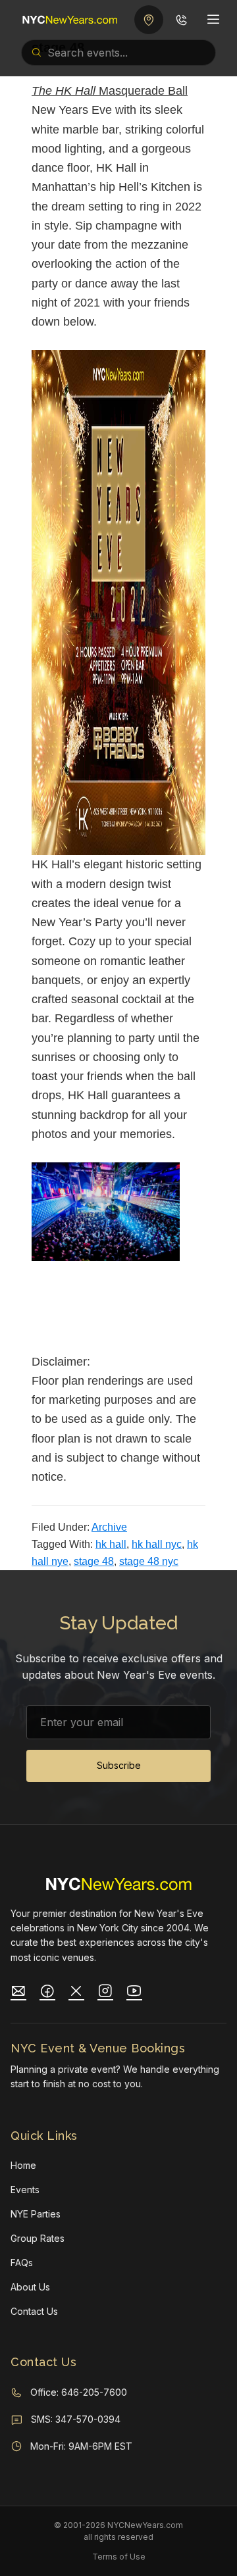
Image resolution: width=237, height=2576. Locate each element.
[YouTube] (134, 1993)
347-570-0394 (88, 2419)
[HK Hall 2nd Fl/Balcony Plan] (162, 1306)
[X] (76, 1993)
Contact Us (34, 2311)
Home (23, 2165)
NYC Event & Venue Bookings (98, 2048)
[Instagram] (105, 1993)
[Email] (18, 1993)
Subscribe (119, 1765)
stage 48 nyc (149, 1561)
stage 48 (94, 1561)
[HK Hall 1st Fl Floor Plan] (75, 1306)
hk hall (111, 1544)
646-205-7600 (94, 2392)
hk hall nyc (157, 1544)
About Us (30, 2287)
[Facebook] (47, 1993)
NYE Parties (36, 2214)
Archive (109, 1527)
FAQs (22, 2263)
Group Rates (38, 2238)
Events (25, 2190)
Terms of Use (119, 2557)
